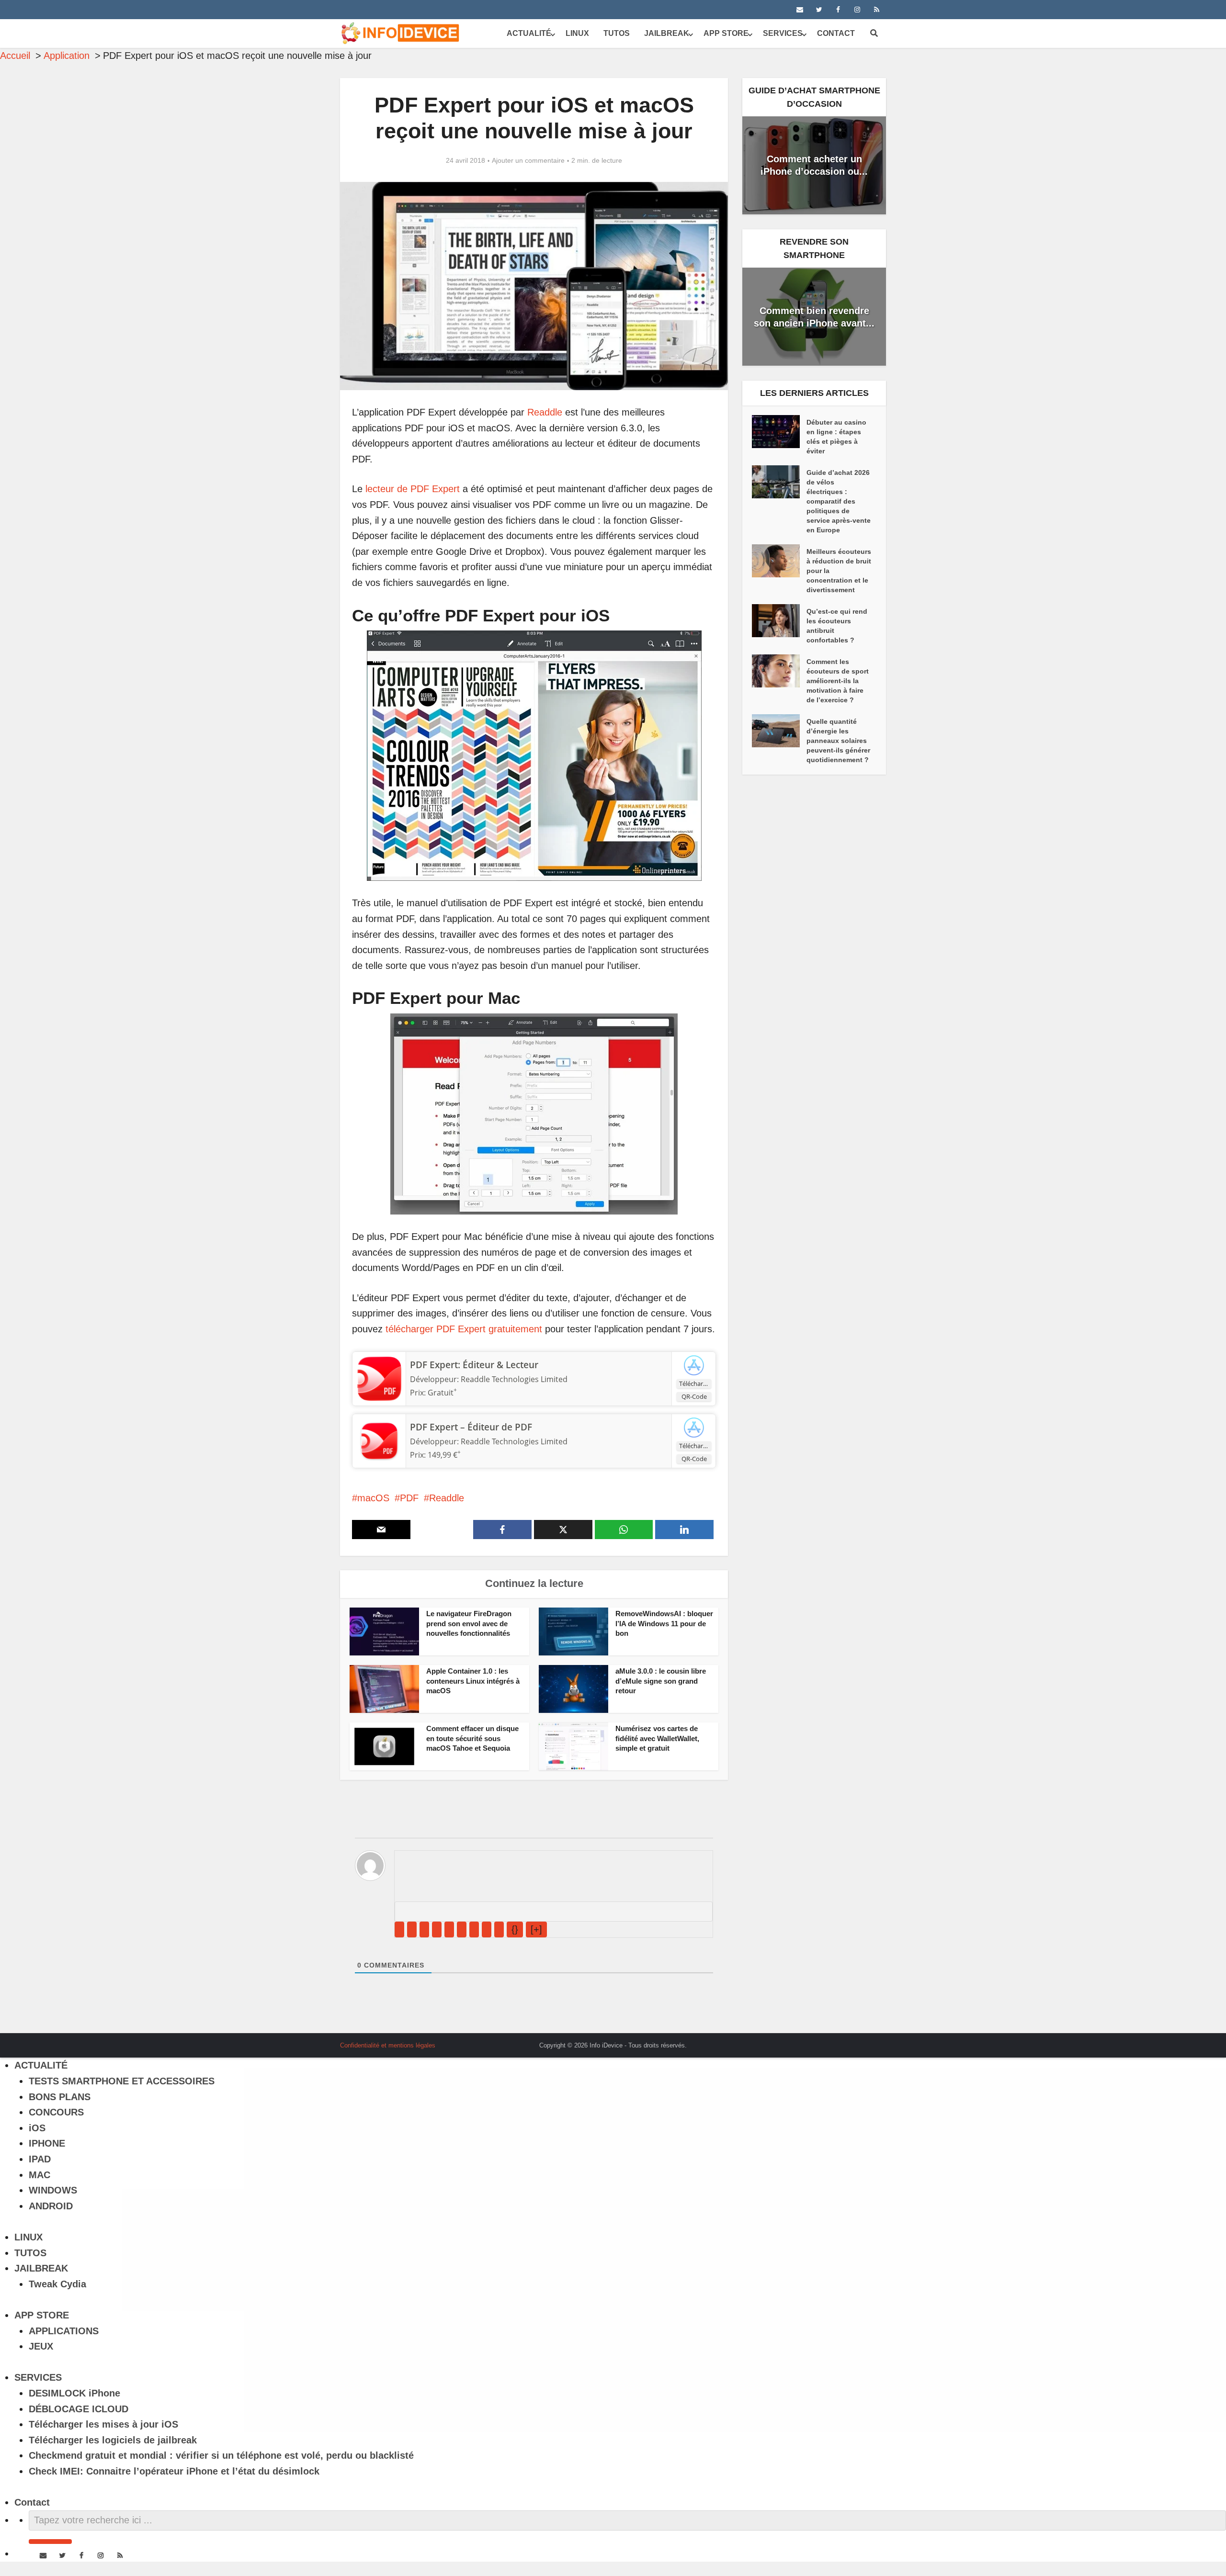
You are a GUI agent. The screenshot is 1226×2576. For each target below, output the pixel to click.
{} (515, 1929)
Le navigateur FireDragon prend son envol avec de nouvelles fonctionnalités (469, 1623)
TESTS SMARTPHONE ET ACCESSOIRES (122, 2081)
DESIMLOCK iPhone (74, 2393)
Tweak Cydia (57, 2284)
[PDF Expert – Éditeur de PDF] (379, 1440)
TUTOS (617, 33)
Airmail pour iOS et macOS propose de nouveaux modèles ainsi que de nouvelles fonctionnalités (603, 2042)
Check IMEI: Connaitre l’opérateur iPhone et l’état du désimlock (174, 2471)
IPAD (40, 2159)
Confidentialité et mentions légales (388, 2045)
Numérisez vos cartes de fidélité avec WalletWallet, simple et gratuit (657, 1738)
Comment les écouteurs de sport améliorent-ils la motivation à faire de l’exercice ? (838, 681)
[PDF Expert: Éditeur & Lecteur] (379, 1378)
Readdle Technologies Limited (514, 1379)
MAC (40, 2175)
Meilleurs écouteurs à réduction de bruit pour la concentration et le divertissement (839, 571)
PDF (409, 1498)
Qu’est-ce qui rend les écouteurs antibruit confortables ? (837, 626)
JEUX (41, 2346)
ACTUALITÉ (529, 33)
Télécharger (695, 1384)
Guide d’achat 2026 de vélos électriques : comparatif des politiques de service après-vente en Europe (839, 501)
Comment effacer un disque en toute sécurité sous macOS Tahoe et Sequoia (472, 1738)
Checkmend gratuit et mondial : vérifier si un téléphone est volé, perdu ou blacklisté (221, 2455)
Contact (836, 33)
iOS (37, 2128)
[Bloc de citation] (474, 1929)
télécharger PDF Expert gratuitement (464, 1329)
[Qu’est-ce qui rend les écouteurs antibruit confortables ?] (779, 621)
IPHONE (47, 2143)
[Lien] (499, 1929)
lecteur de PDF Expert (413, 489)
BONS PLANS (60, 2097)
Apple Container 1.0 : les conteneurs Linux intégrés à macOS (473, 1681)
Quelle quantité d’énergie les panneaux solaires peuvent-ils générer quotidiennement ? (838, 741)
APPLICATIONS (64, 2331)
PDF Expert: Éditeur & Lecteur (474, 1365)
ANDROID (51, 2206)
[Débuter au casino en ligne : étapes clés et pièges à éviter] (779, 432)
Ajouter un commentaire (528, 160)
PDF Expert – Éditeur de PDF (471, 1427)
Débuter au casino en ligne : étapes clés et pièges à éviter (836, 437)
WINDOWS (53, 2190)
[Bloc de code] (487, 1929)
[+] (536, 1929)
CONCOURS (56, 2112)
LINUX (577, 33)
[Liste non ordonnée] (462, 1929)
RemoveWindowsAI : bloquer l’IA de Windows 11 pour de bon (664, 1623)
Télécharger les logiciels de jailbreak (113, 2440)
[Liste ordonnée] (449, 1929)
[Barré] (437, 1929)
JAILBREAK (667, 33)
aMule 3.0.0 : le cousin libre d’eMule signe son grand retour (661, 1681)
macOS (373, 1498)
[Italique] (412, 1929)
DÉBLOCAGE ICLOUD (79, 2409)
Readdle (545, 412)
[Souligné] (424, 1929)
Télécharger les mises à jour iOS (103, 2424)
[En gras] (399, 1929)
